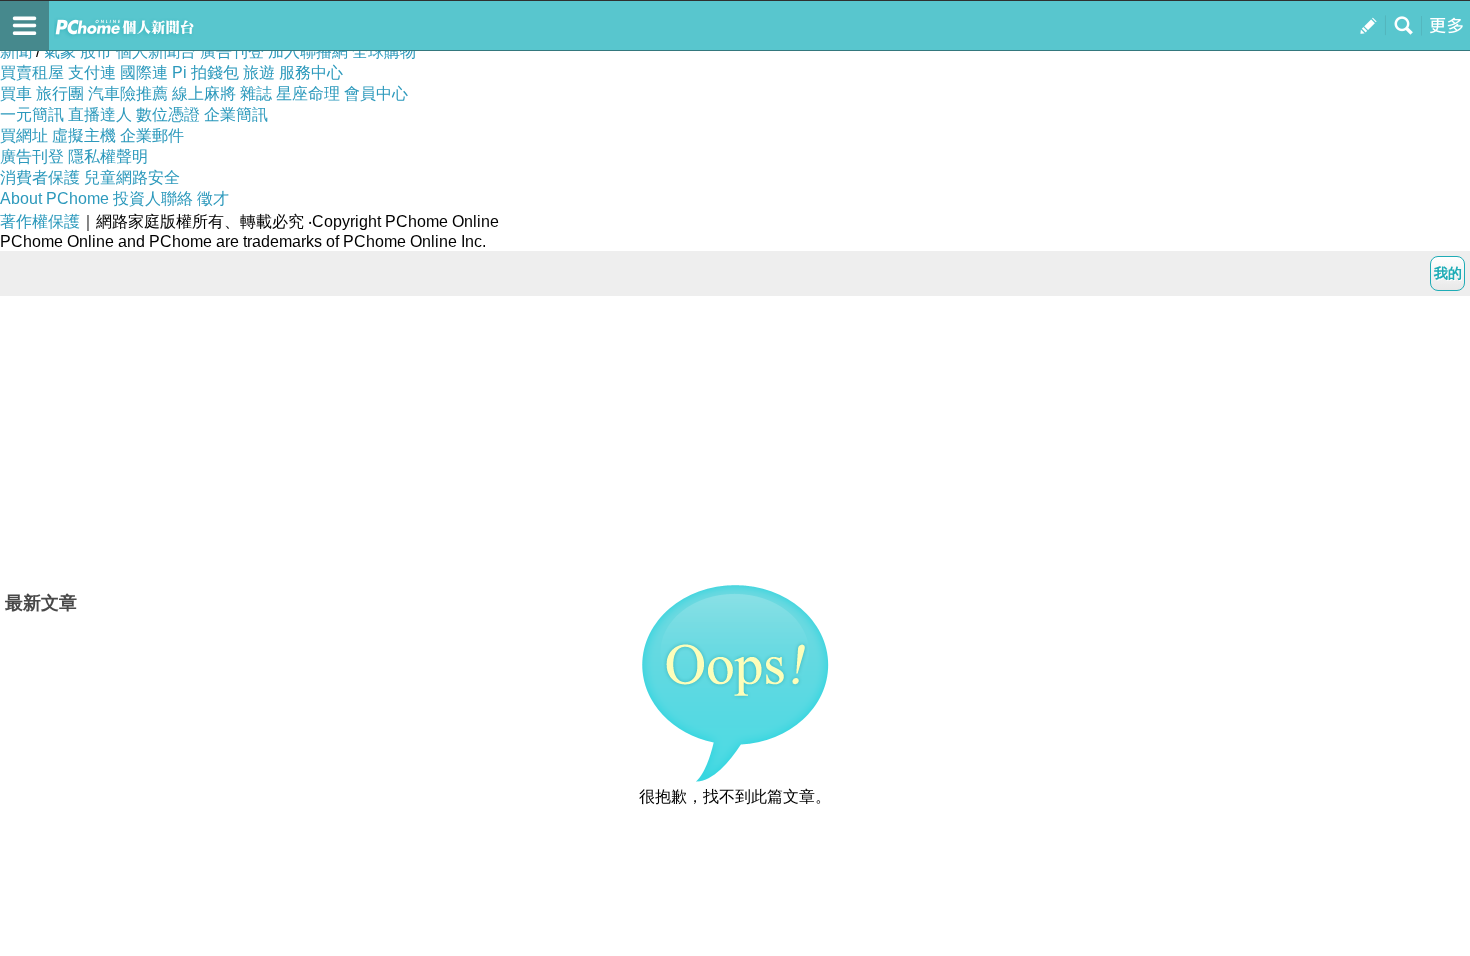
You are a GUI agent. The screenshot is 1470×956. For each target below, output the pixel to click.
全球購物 (384, 51)
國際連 (144, 72)
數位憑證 (168, 114)
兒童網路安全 (132, 177)
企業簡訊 (236, 114)
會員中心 (376, 93)
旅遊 (259, 72)
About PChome (54, 198)
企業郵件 (152, 135)
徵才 (213, 198)
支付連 (92, 72)
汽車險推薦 (128, 93)
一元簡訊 (32, 114)
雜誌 (256, 93)
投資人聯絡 (153, 198)
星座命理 (308, 93)
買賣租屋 (32, 72)
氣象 (60, 51)
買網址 (24, 135)
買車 (16, 93)
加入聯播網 (308, 51)
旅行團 (60, 93)
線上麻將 (204, 93)
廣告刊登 (232, 51)
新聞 (16, 51)
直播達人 (100, 114)
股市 (96, 51)
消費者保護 (40, 177)
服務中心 (311, 72)
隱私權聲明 (108, 156)
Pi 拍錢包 (205, 72)
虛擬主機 (84, 135)
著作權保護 (40, 221)
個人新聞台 (156, 51)
